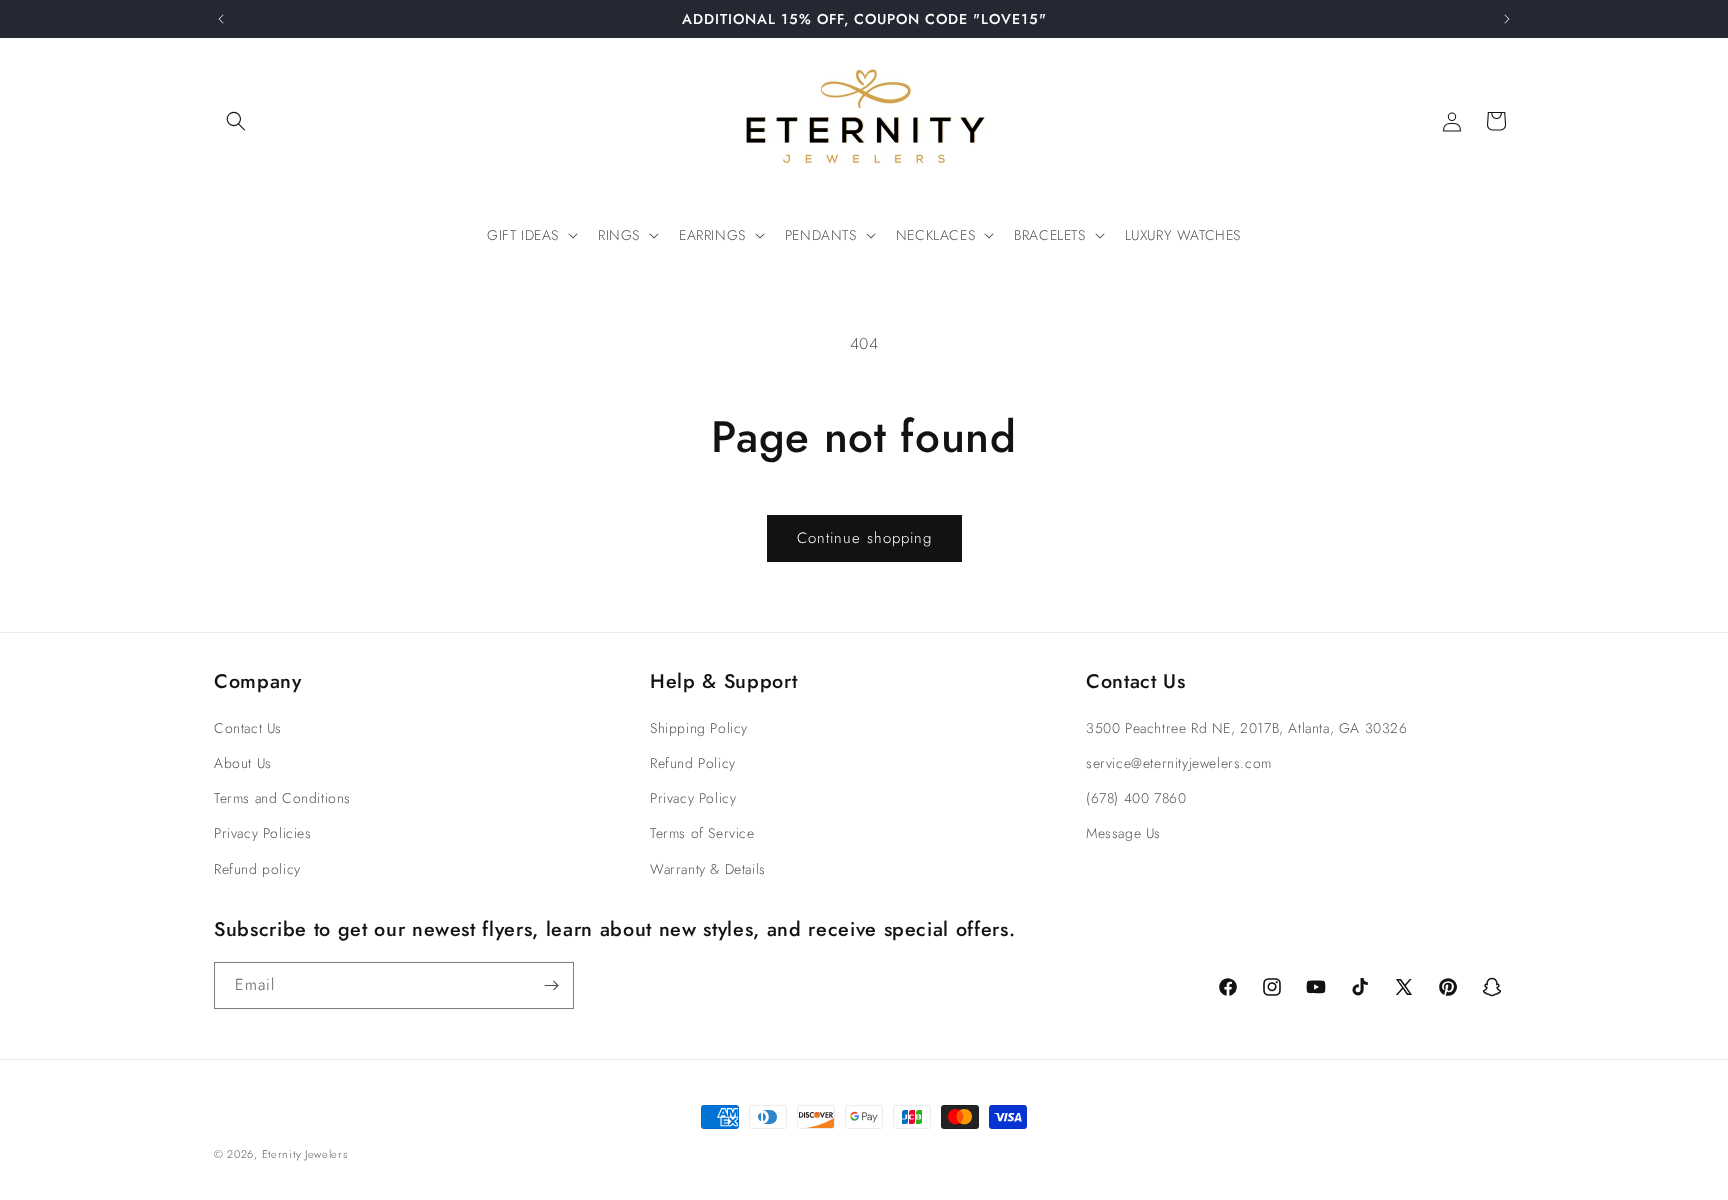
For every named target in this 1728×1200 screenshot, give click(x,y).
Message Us (1123, 833)
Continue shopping (864, 538)
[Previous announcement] (221, 19)
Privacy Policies (263, 833)
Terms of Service (702, 833)
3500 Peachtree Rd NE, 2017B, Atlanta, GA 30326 (1247, 728)
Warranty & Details (708, 869)
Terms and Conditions (282, 798)
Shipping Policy (699, 728)
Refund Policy (693, 763)
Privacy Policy (693, 798)
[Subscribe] (551, 985)
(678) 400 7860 (1136, 798)
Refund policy (257, 869)
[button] (236, 121)
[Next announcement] (1507, 19)
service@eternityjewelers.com (1179, 763)
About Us (243, 763)
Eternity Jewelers (305, 1154)
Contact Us (248, 728)
